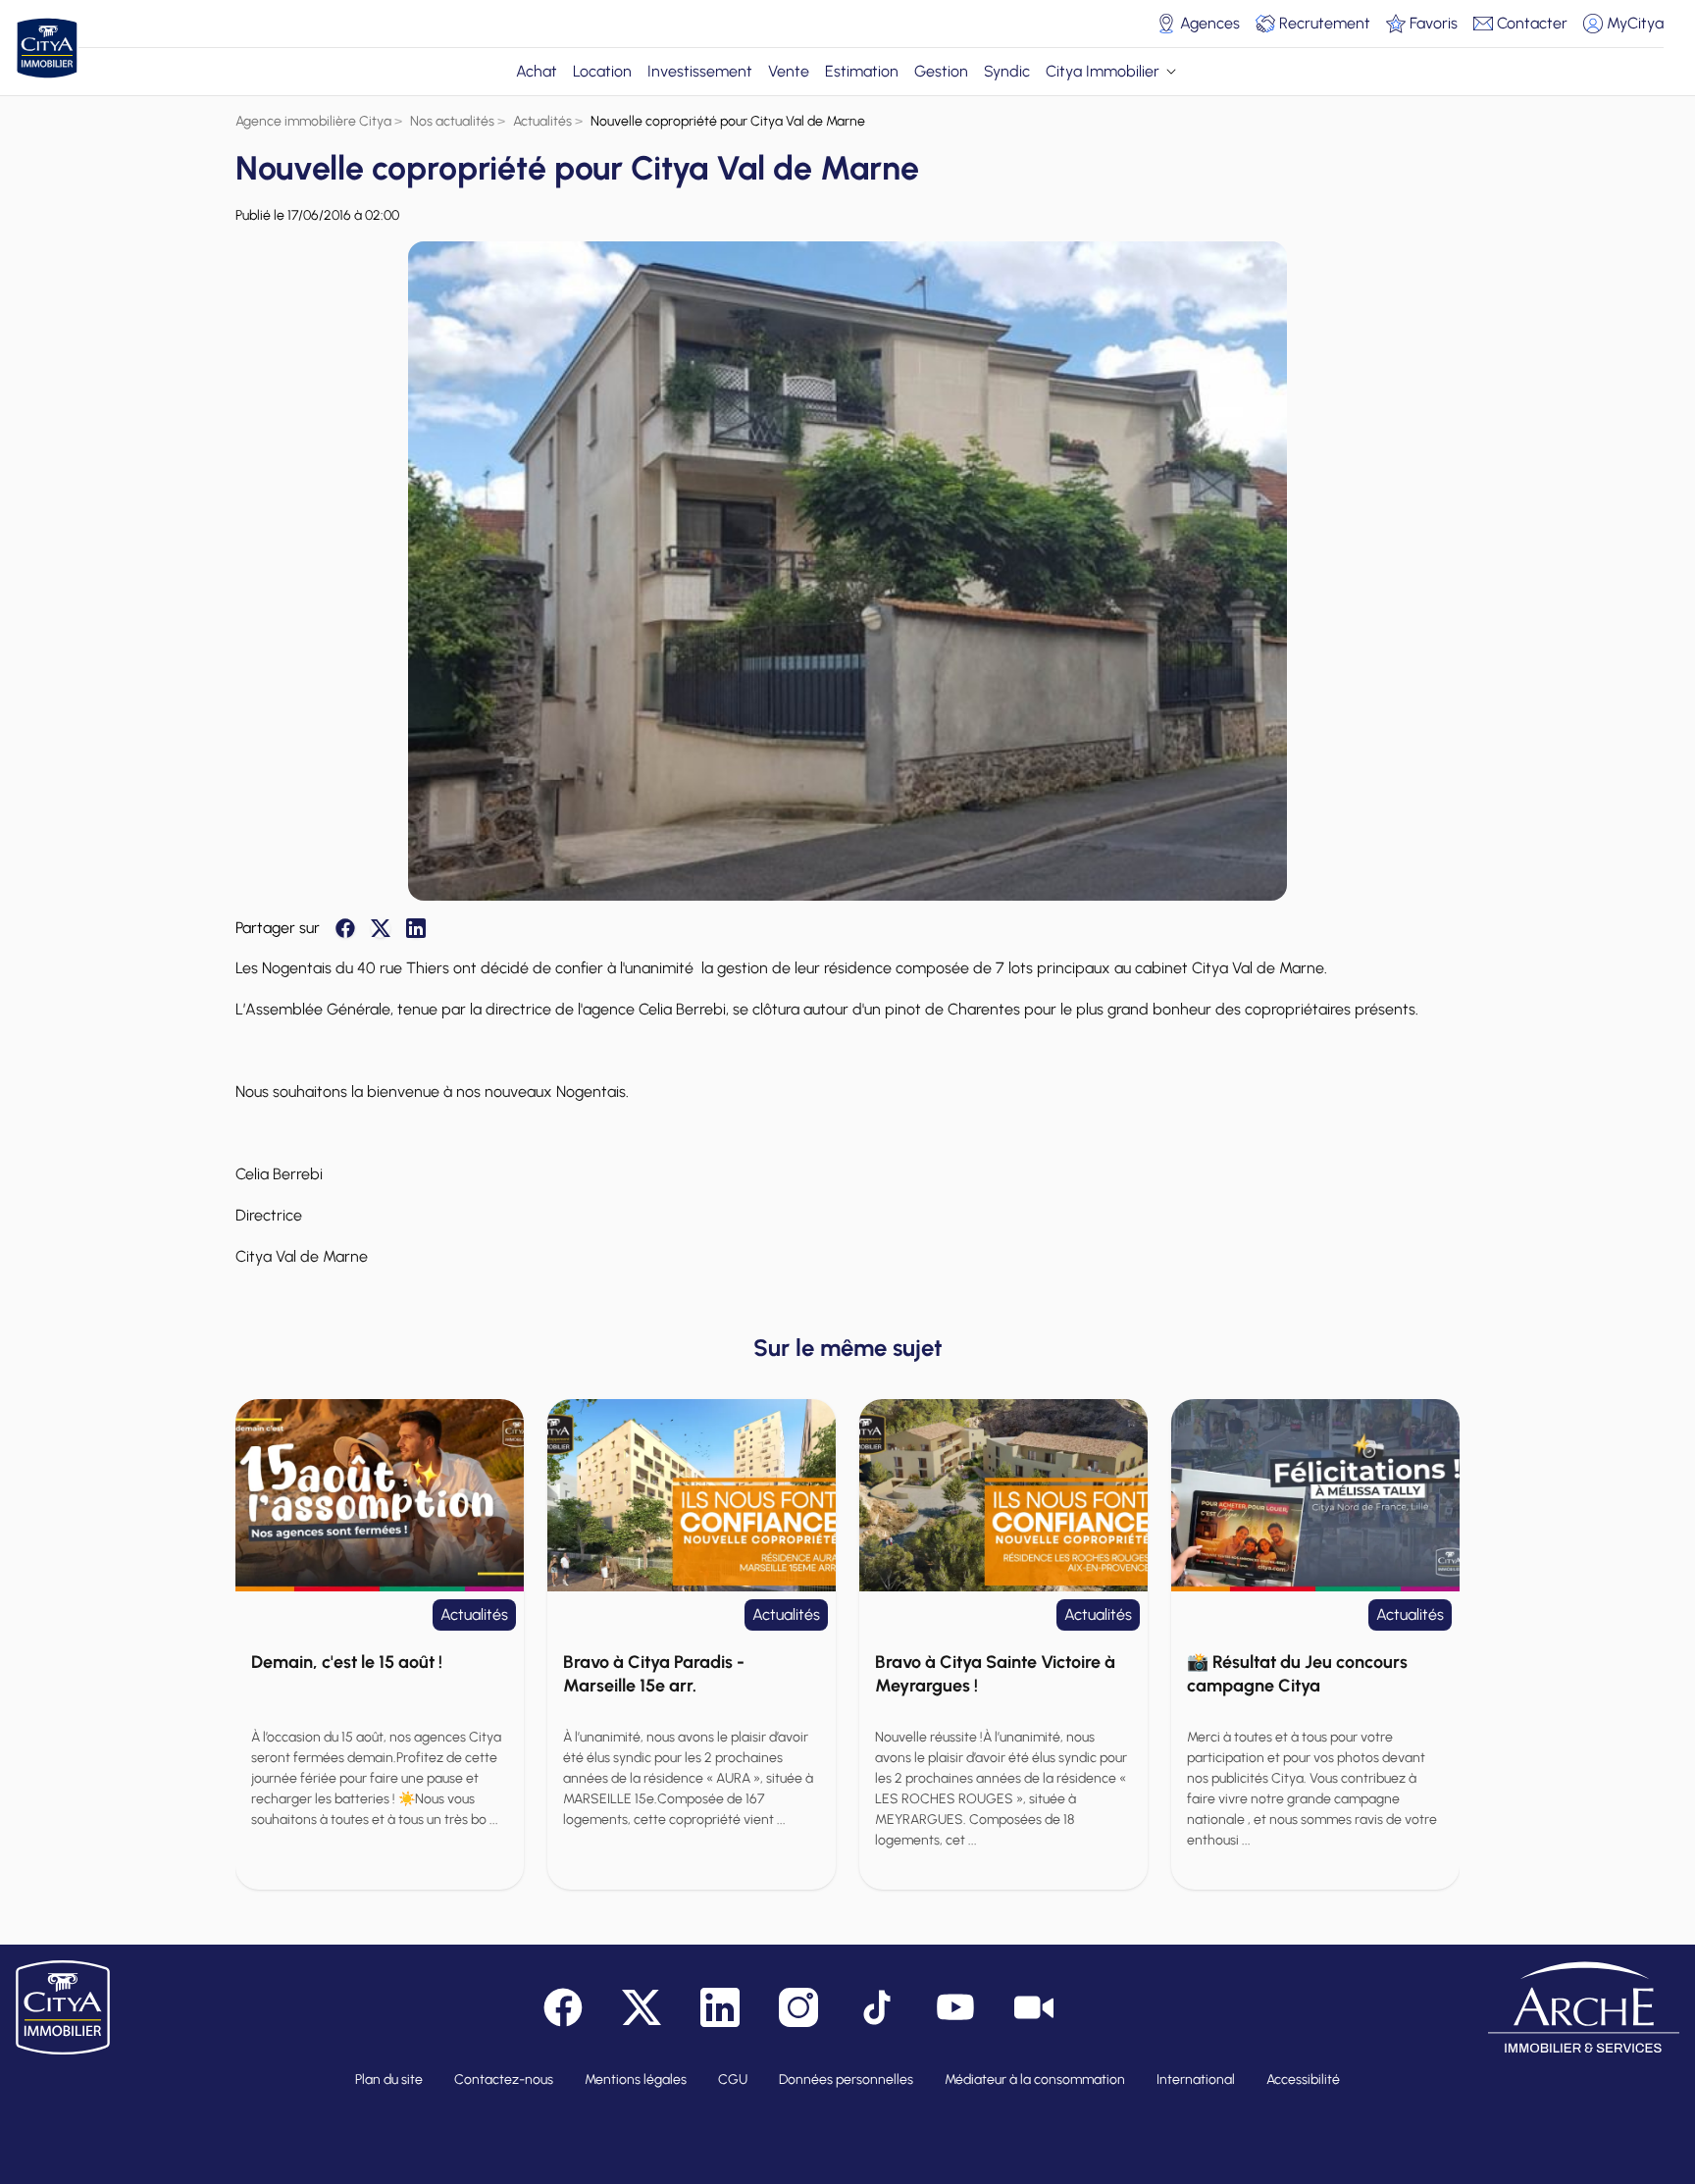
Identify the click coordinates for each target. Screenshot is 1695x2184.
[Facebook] (345, 928)
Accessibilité (1303, 2080)
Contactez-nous (504, 2080)
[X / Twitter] (381, 928)
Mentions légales (636, 2080)
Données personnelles (846, 2080)
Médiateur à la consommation (1035, 2080)
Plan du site (389, 2080)
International (1196, 2080)
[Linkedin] (416, 928)
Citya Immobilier (1103, 71)
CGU (733, 2080)
